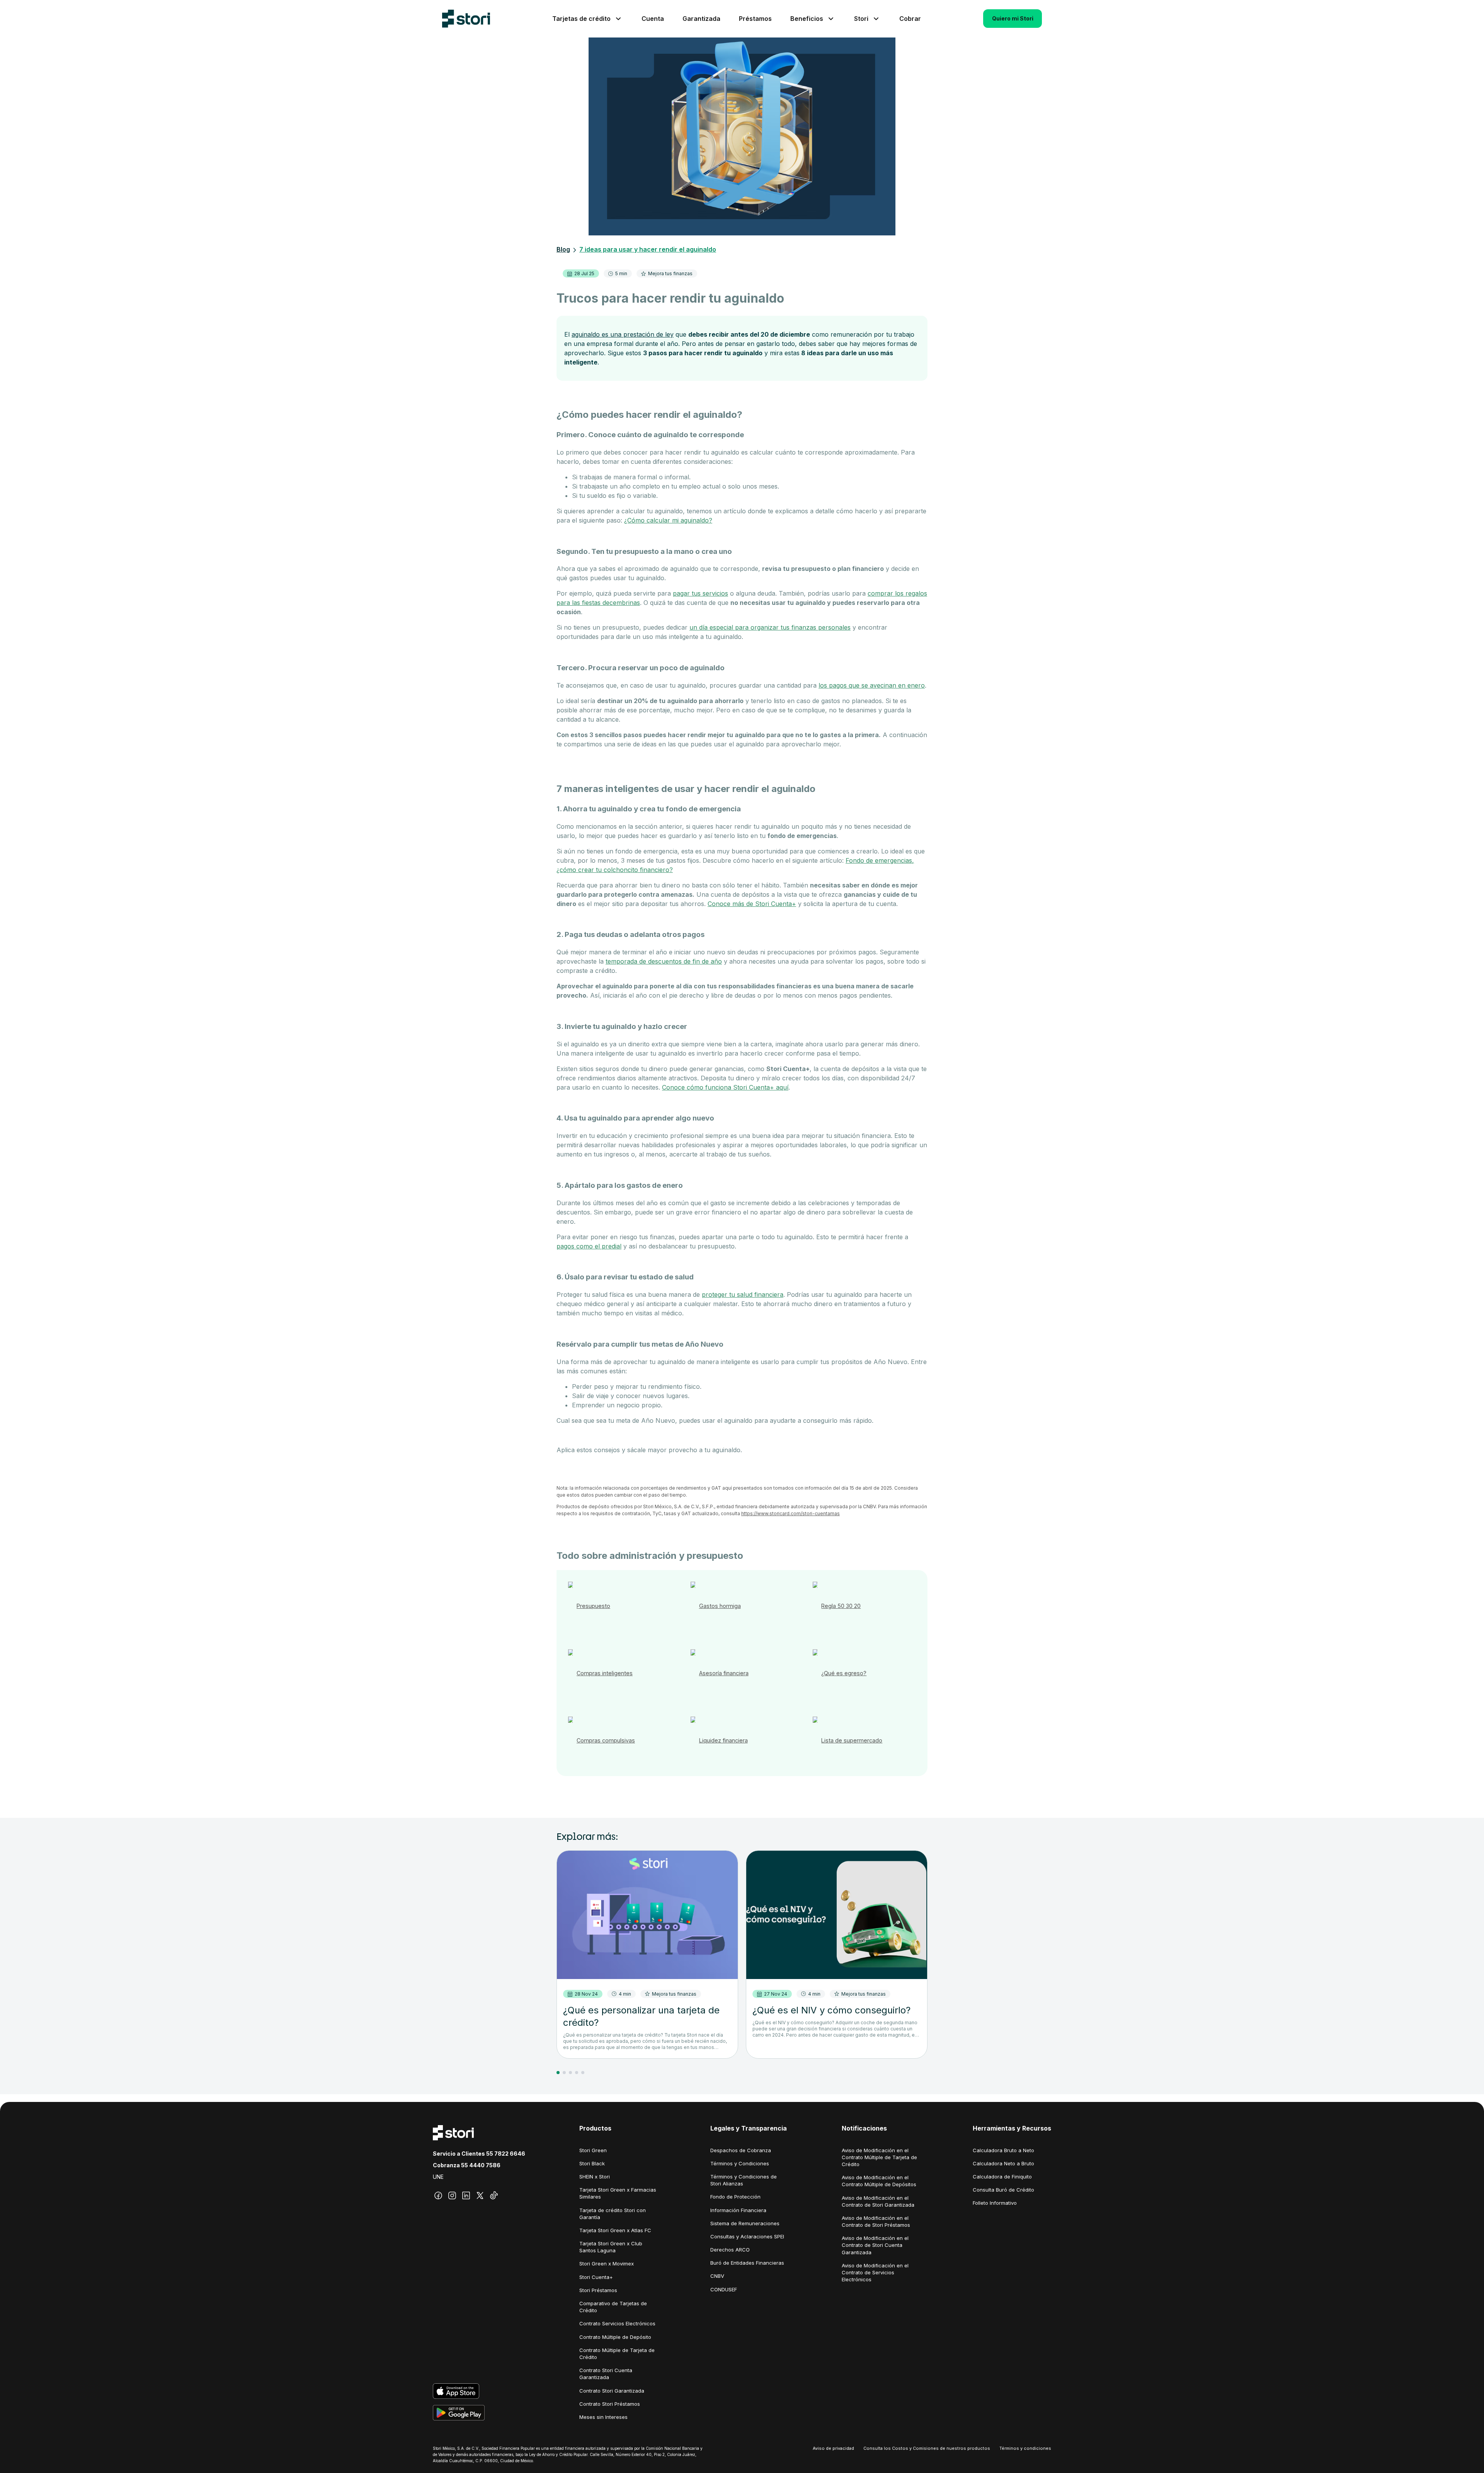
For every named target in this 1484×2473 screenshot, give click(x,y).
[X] (480, 2195)
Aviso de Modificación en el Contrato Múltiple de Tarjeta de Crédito (879, 2157)
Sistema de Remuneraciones (745, 2223)
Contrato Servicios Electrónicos (617, 2323)
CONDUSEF (724, 2289)
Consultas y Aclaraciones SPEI (747, 2236)
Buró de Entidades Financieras (747, 2263)
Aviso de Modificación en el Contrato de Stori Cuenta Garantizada (875, 2245)
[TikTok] (494, 2195)
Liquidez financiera (723, 1740)
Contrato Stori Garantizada (612, 2391)
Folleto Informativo (995, 2203)
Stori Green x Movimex (607, 2264)
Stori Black (592, 2163)
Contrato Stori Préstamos (610, 2404)
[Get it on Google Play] (479, 2413)
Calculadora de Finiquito (1002, 2177)
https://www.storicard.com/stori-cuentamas (791, 1513)
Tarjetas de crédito (581, 19)
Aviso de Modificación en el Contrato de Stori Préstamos (876, 2221)
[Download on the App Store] (479, 2391)
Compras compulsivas (606, 1740)
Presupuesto (593, 1606)
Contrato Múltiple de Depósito (615, 2337)
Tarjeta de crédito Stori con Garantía (613, 2214)
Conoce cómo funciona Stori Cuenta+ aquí (725, 1087)
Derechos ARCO (730, 2250)
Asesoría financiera (724, 1673)
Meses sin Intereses (603, 2417)
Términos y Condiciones (740, 2163)
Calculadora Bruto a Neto (1003, 2150)
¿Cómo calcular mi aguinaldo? (668, 520)
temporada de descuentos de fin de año (664, 961)
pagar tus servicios (700, 593)
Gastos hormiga (720, 1606)
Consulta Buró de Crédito (1003, 2190)
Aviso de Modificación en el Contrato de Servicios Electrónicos (875, 2272)
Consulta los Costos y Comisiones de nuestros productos (927, 2448)
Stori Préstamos (598, 2290)
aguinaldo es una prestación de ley (623, 334)
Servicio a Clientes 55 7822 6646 (479, 2154)
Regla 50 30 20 (841, 1606)
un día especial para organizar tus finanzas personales (770, 627)
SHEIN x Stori (595, 2177)
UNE (438, 2177)
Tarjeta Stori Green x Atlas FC (615, 2230)
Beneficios (807, 19)
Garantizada (701, 19)
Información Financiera (738, 2210)
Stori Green (593, 2150)
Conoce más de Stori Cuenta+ (752, 904)
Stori (861, 19)
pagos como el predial (589, 1246)
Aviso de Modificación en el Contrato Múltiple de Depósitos (879, 2181)
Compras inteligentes (605, 1673)
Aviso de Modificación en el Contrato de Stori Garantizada (878, 2201)
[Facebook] (438, 2195)
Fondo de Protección (735, 2197)
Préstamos (755, 19)
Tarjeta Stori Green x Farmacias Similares (618, 2193)
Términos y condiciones (1025, 2448)
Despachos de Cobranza (741, 2150)
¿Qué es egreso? (844, 1673)
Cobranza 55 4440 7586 (467, 2165)
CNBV (717, 2276)
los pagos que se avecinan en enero (872, 685)
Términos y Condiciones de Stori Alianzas (744, 2180)
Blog (563, 249)
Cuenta (653, 19)
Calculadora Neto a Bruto (1003, 2163)
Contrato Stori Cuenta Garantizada (606, 2374)
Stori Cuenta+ (596, 2277)
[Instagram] (452, 2195)
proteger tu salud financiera (743, 1294)
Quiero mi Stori (1013, 18)
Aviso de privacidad (833, 2448)
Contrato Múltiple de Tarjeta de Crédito (617, 2354)
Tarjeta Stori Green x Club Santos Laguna (611, 2247)
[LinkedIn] (466, 2195)
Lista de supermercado (852, 1740)
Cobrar (910, 19)
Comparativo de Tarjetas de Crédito (613, 2307)
